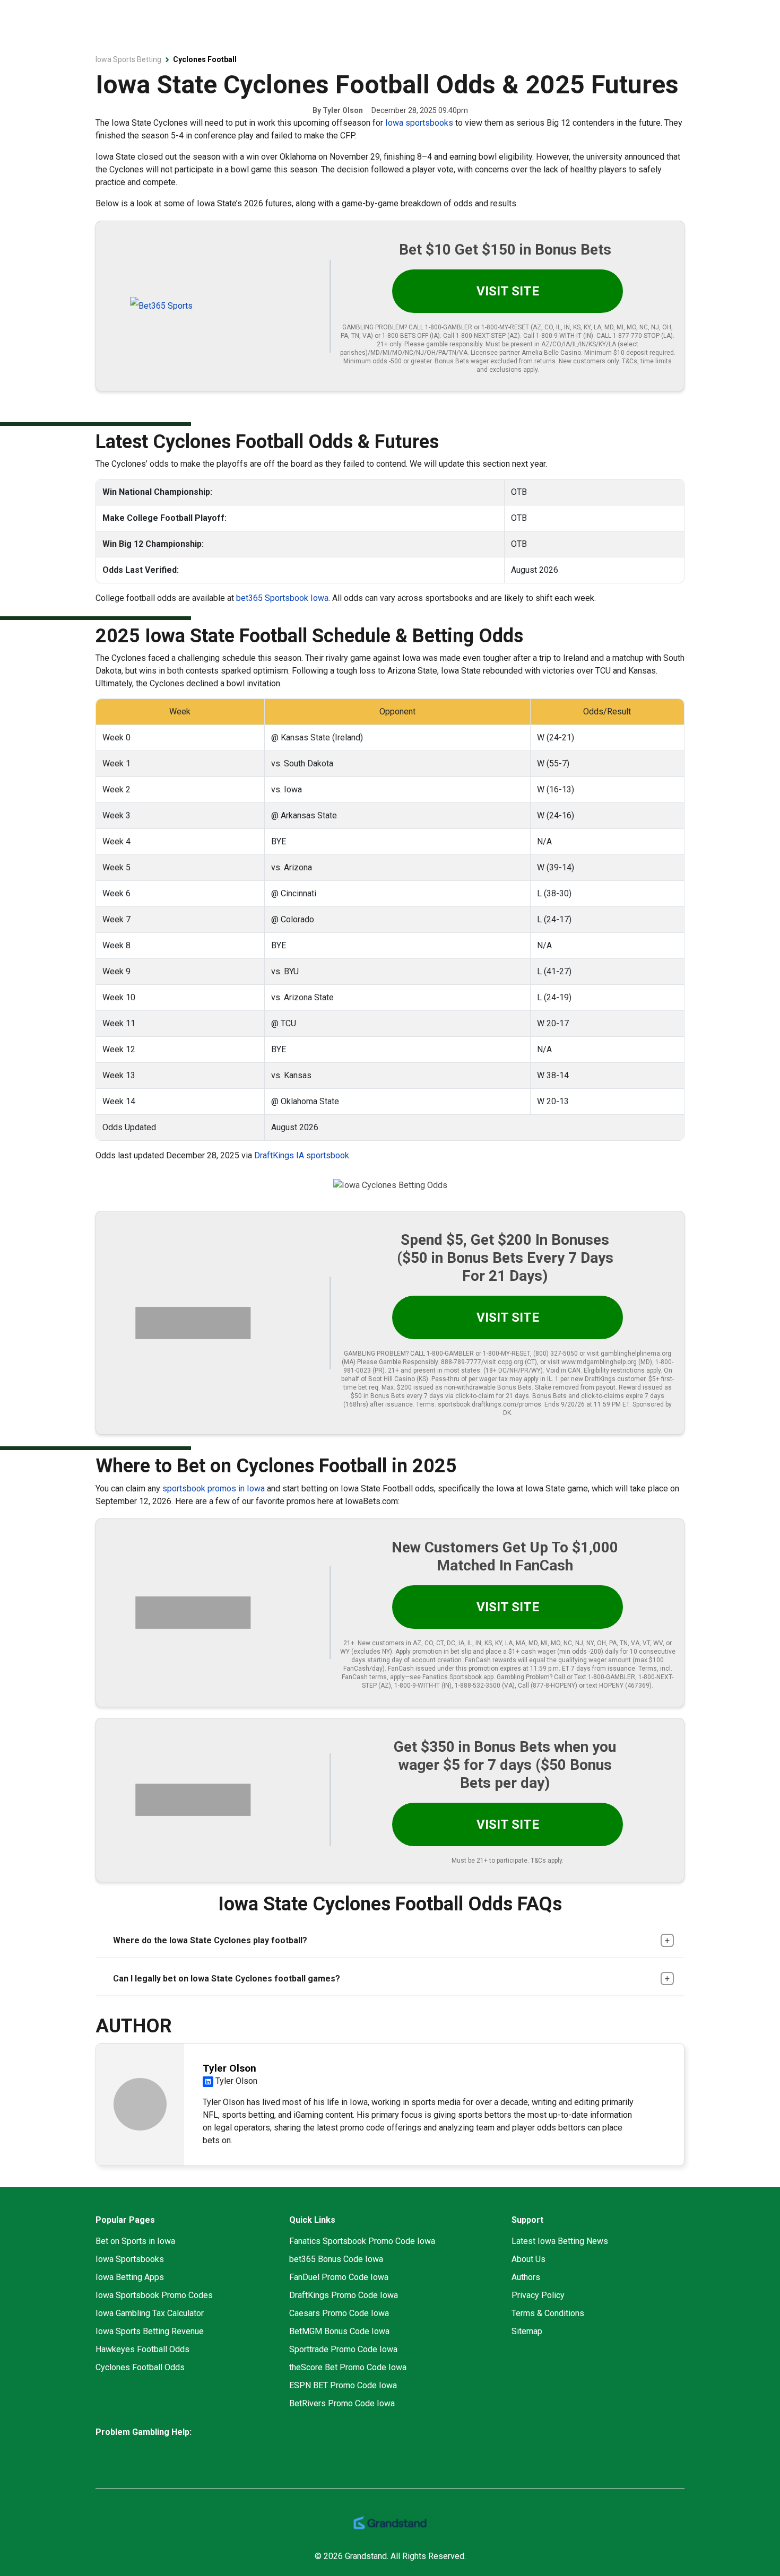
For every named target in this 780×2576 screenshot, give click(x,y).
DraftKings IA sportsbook (302, 1155)
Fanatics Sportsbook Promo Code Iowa (362, 2241)
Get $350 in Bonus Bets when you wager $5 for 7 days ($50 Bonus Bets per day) (505, 1765)
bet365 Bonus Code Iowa (336, 2259)
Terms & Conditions (548, 2313)
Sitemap (527, 2331)
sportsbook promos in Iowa (214, 1488)
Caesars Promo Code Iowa (339, 2313)
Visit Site (508, 291)
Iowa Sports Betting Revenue (150, 2331)
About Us (528, 2259)
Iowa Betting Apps (130, 2277)
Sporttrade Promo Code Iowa (343, 2349)
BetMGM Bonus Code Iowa (339, 2331)
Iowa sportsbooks (419, 123)
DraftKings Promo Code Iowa (344, 2295)
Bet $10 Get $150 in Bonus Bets (505, 250)
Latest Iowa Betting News (560, 2241)
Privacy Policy (538, 2295)
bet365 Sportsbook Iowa (282, 598)
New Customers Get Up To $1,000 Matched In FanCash (505, 1556)
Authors (526, 2277)
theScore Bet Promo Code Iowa (348, 2367)
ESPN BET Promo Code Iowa (343, 2385)
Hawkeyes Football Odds (142, 2349)
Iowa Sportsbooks (130, 2259)
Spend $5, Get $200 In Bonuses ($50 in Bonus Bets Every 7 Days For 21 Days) (505, 1258)
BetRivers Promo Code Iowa (342, 2403)
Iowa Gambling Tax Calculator (150, 2313)
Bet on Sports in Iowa (135, 2241)
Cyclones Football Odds (140, 2367)
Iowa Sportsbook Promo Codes (154, 2295)
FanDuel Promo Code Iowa (339, 2277)
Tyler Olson (343, 110)
